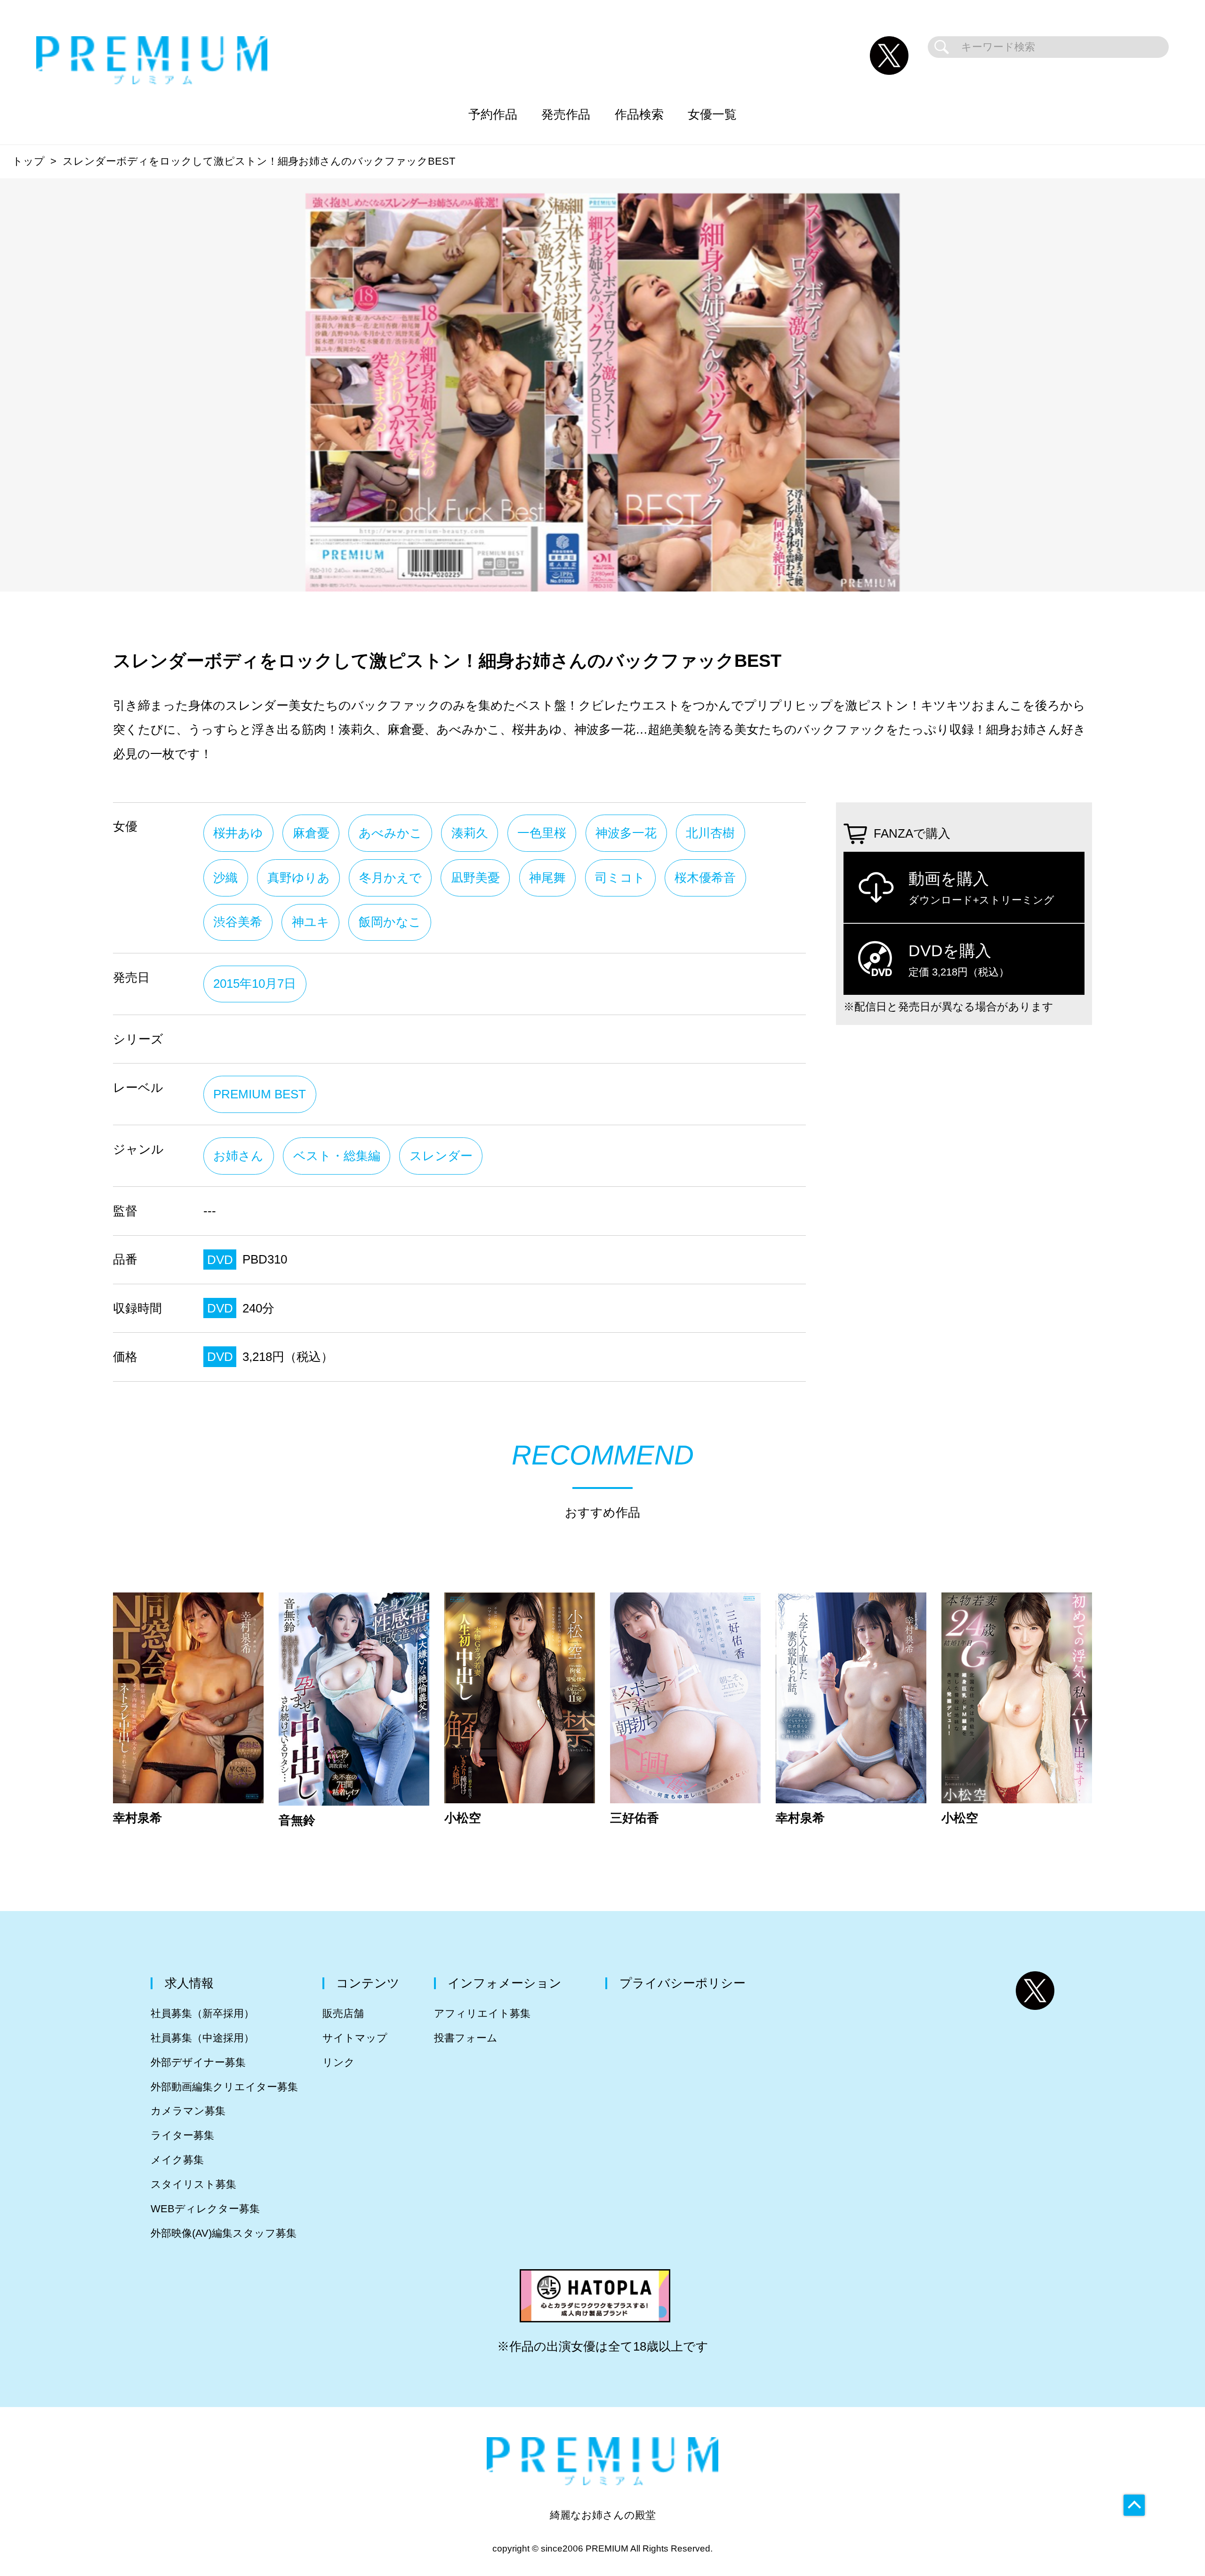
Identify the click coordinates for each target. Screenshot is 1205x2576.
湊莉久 (470, 833)
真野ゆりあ (299, 878)
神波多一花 (626, 833)
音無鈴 (297, 1821)
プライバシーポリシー (683, 1983)
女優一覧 (712, 114)
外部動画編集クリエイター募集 (224, 2087)
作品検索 (639, 114)
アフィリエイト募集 (482, 2013)
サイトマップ (355, 2038)
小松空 (463, 1818)
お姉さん (238, 1156)
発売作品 (566, 114)
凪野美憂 (475, 878)
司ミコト (620, 878)
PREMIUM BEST (260, 1094)
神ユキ (311, 922)
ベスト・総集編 (337, 1156)
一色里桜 (542, 833)
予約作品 (493, 114)
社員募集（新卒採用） (202, 2013)
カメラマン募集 (188, 2111)
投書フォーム (466, 2038)
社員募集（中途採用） (202, 2038)
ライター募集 (182, 2135)
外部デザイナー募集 (198, 2062)
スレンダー (441, 1156)
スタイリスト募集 (193, 2184)
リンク (339, 2062)
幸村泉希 (137, 1818)
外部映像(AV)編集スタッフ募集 (224, 2233)
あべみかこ (390, 833)
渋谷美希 (238, 922)
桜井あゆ (238, 833)
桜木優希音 (705, 878)
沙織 (225, 878)
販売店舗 (343, 2013)
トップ (28, 161)
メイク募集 (177, 2160)
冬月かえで (390, 878)
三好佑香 (635, 1818)
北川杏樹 (710, 833)
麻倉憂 (311, 833)
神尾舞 (547, 878)
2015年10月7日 (255, 984)
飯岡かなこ (390, 922)
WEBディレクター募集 (205, 2209)
